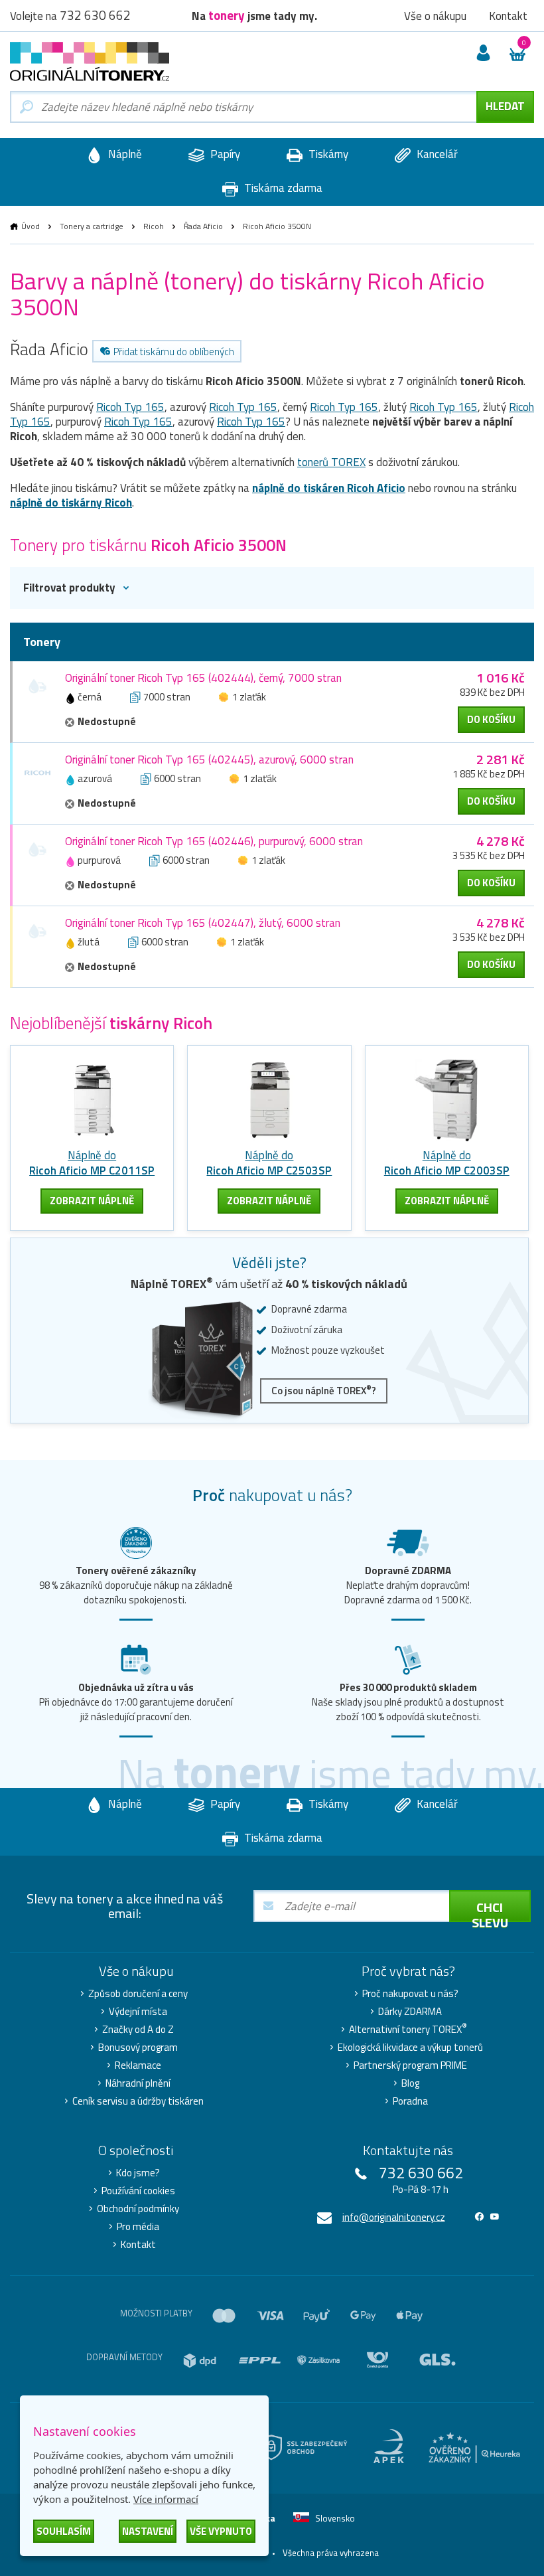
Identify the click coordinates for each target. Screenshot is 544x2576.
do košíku (491, 719)
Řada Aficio (203, 226)
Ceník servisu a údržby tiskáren (138, 2101)
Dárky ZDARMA (410, 2012)
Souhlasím (64, 2531)
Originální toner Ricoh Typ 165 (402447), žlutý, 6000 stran (203, 923)
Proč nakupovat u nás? (410, 1994)
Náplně (124, 154)
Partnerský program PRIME (410, 2065)
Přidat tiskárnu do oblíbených (174, 352)
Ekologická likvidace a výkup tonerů (410, 2048)
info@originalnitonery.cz (394, 2217)
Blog (410, 2083)
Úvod (31, 226)
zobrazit (92, 1201)
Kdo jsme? (138, 2173)
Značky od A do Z (138, 2030)
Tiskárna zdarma (282, 188)
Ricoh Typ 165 (130, 407)
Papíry (224, 154)
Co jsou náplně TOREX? (324, 1391)
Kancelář (436, 154)
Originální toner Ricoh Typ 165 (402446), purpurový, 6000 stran (214, 841)
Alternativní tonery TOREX (408, 2030)
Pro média (138, 2227)
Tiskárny (327, 154)
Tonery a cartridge (92, 226)
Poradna (410, 2101)
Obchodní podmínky (138, 2209)
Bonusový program (138, 2048)
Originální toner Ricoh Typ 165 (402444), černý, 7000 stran (203, 678)
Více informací (166, 2499)
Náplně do (92, 1163)
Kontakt (138, 2245)
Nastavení (148, 2531)
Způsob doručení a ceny (138, 1994)
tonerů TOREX (331, 462)
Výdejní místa (138, 2012)
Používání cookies (138, 2191)
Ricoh (154, 226)
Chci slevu (490, 1909)
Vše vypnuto (221, 2531)
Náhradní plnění (138, 2083)
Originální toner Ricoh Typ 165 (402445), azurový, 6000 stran (209, 760)
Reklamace (138, 2065)
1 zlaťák (249, 697)
